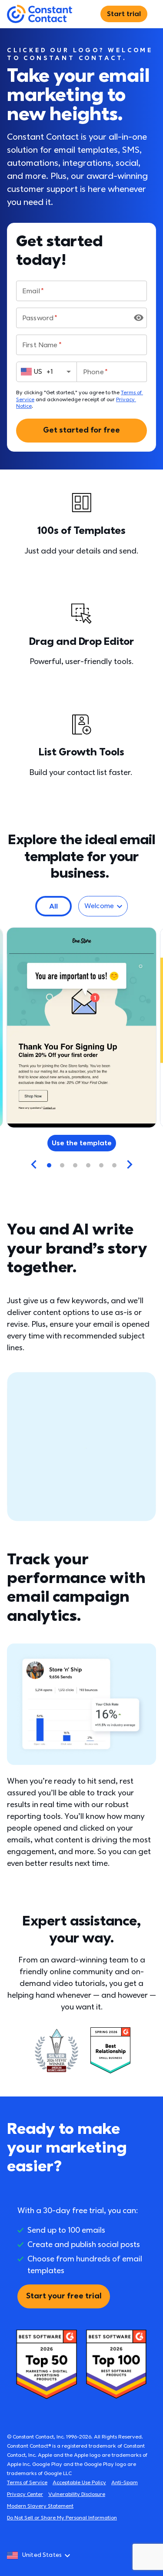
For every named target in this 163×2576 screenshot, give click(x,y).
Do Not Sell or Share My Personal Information (62, 2518)
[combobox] (47, 372)
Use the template (82, 1143)
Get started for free (81, 430)
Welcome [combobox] (99, 906)
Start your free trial (64, 2296)
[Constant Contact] (40, 14)
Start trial (124, 14)
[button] (53, 906)
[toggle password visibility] (139, 318)
